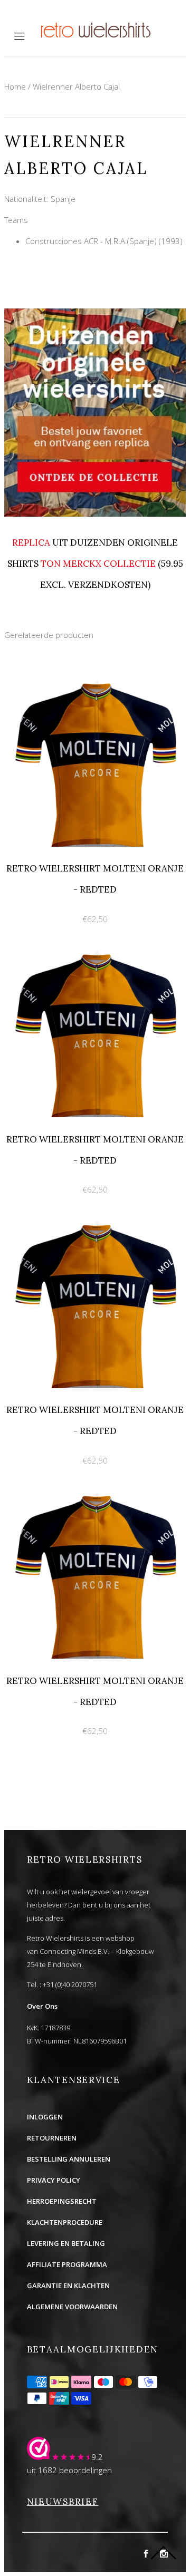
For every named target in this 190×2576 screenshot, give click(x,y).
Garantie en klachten (68, 2286)
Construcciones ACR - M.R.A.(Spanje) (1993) (104, 241)
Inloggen (45, 2117)
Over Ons (42, 2006)
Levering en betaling (66, 2243)
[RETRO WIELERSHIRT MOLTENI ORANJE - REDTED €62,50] (95, 674)
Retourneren (52, 2138)
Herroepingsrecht (62, 2201)
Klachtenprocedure (65, 2222)
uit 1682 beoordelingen (69, 2470)
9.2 (97, 2457)
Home (15, 86)
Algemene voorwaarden (72, 2307)
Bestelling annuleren (69, 2159)
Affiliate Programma (67, 2264)
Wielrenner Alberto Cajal (76, 86)
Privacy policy (54, 2180)
